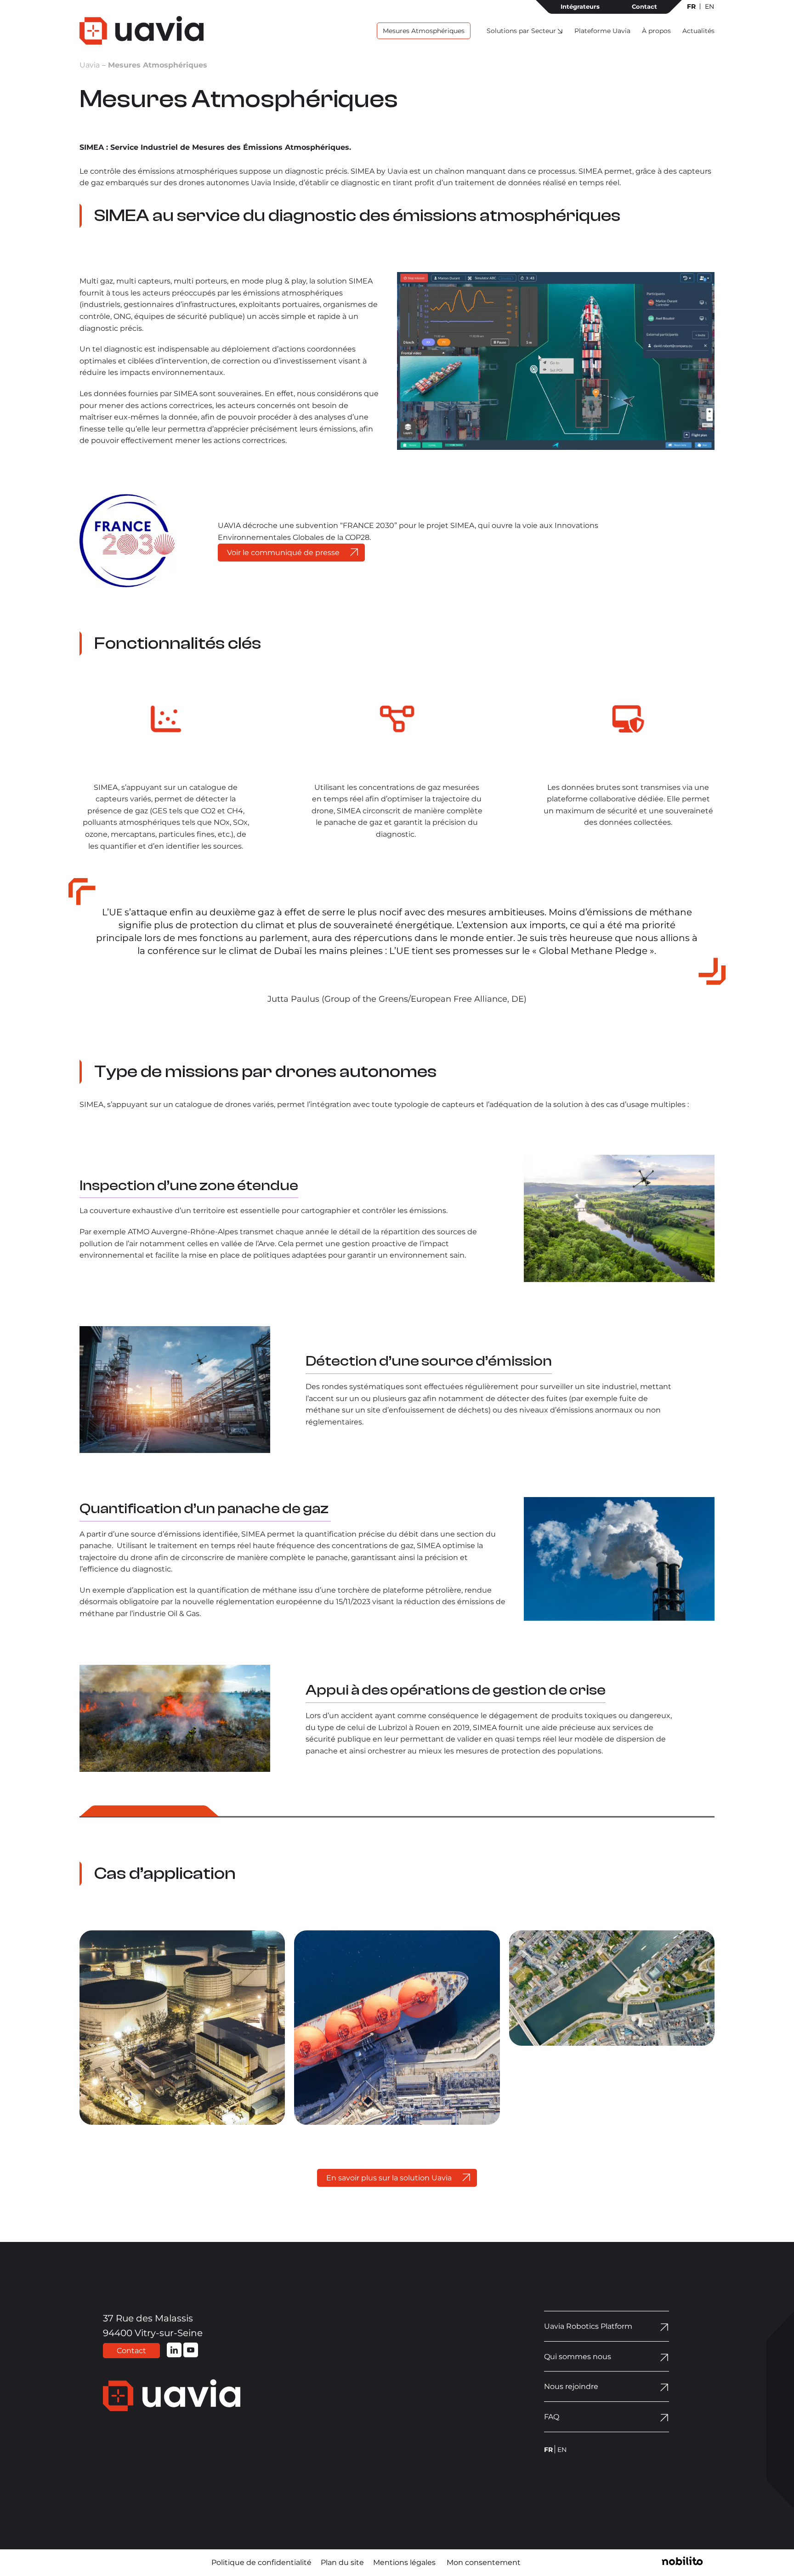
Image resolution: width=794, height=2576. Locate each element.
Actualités (698, 31)
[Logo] (142, 30)
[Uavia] (201, 2397)
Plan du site (342, 2562)
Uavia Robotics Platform (588, 2326)
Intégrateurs (580, 6)
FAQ (552, 2417)
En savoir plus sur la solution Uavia (389, 2178)
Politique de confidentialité (261, 2562)
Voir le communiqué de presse (283, 553)
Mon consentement (484, 2562)
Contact (644, 6)
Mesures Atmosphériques (424, 31)
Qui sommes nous (578, 2357)
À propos (656, 31)
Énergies (165, 2116)
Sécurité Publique (612, 2116)
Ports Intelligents (397, 2116)
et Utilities (197, 2116)
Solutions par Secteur (521, 31)
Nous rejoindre (571, 2386)
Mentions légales (404, 2562)
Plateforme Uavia (602, 31)
